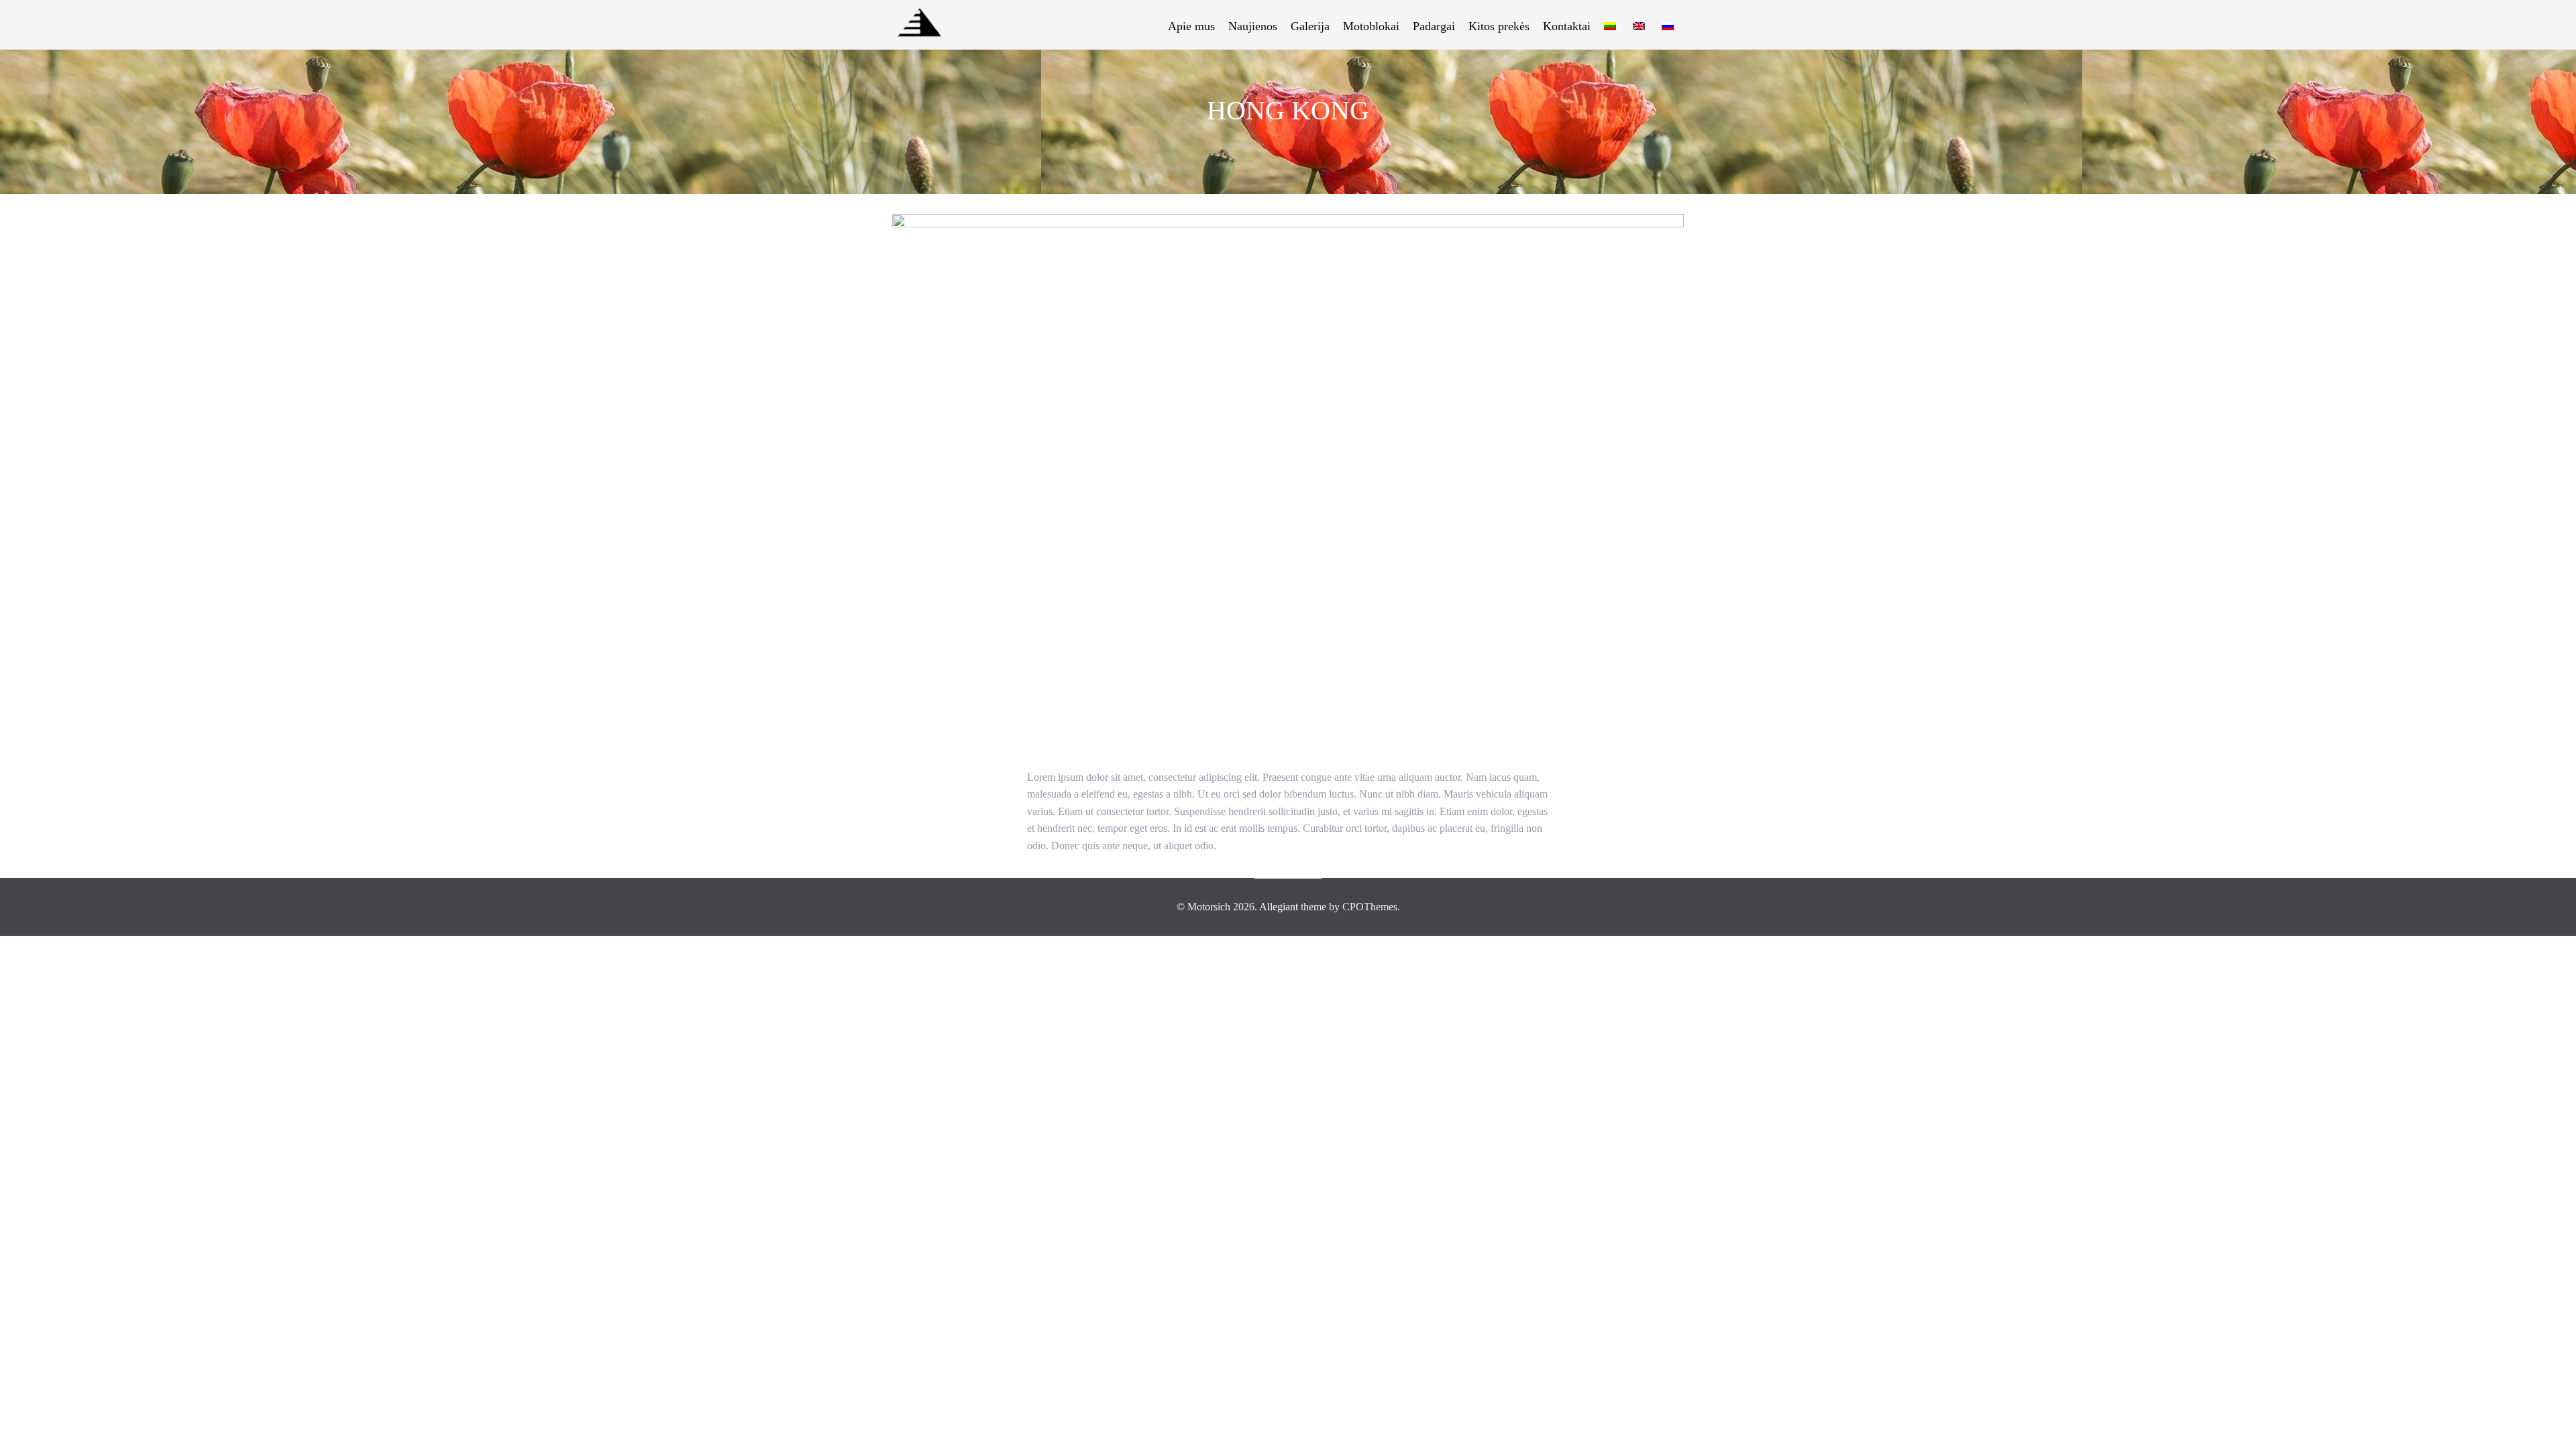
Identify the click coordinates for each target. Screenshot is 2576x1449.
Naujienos (1253, 26)
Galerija (1310, 26)
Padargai (1434, 26)
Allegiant (1279, 907)
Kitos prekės (1499, 26)
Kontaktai (1567, 26)
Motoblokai (1371, 26)
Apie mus (1191, 26)
